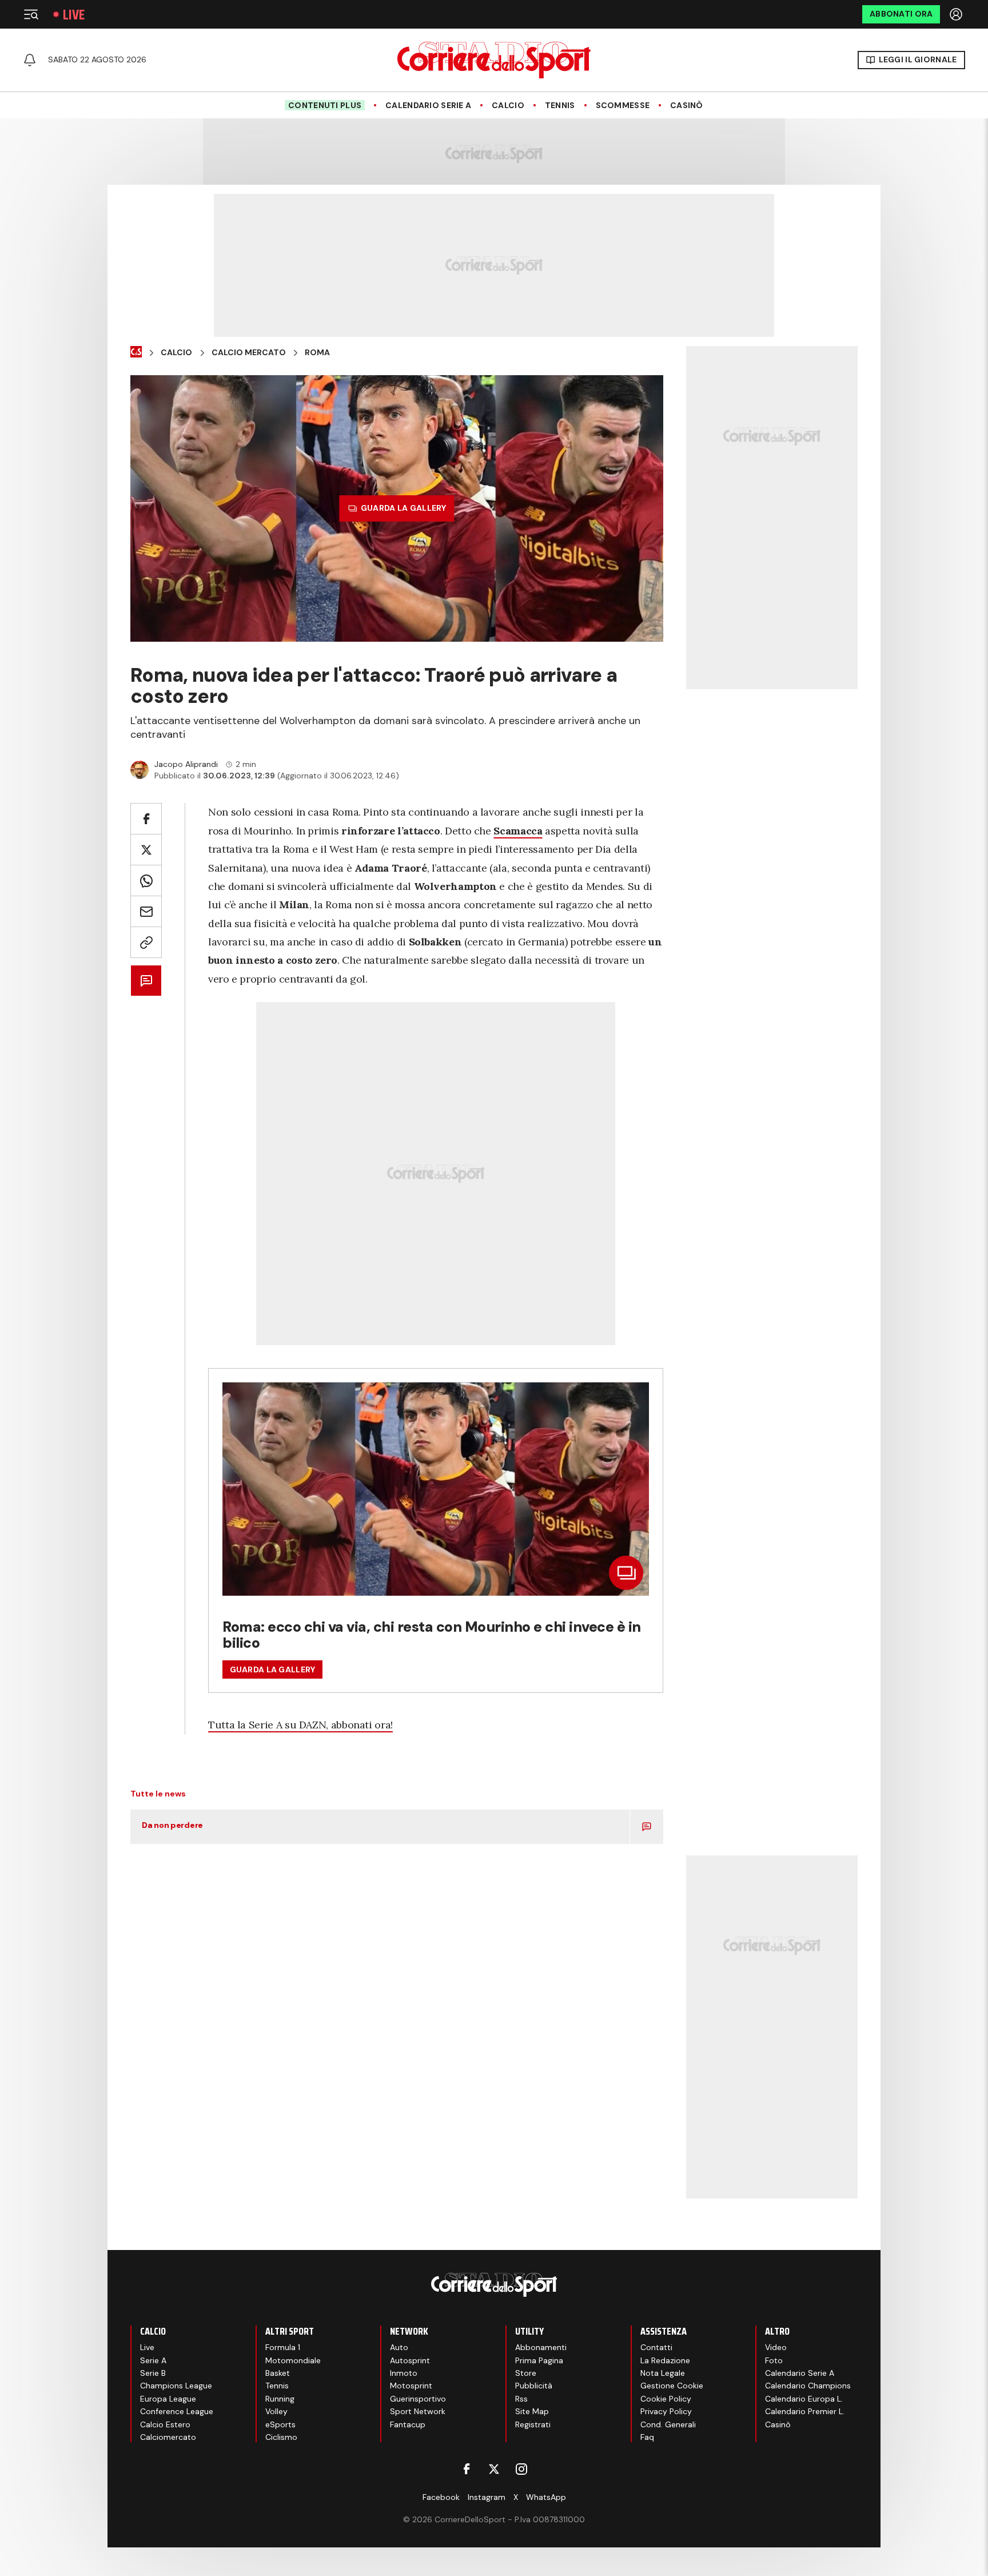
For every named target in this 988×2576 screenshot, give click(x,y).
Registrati (533, 2424)
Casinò (687, 106)
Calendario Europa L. (804, 2399)
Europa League (168, 2399)
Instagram (487, 2497)
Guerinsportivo (418, 2399)
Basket (278, 2373)
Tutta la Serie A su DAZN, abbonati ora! (300, 1725)
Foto (774, 2360)
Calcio (508, 106)
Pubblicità (534, 2386)
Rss (521, 2399)
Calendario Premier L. (805, 2411)
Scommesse (623, 106)
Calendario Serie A (428, 106)
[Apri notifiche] (30, 60)
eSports (280, 2424)
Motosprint (411, 2386)
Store (526, 2373)
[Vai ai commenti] (146, 981)
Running (280, 2399)
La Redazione (665, 2360)
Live (74, 15)
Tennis (560, 106)
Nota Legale (663, 2373)
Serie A (153, 2360)
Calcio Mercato (249, 353)
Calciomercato (168, 2437)
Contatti (656, 2347)
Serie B (153, 2373)
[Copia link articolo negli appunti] (146, 942)
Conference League (177, 2411)
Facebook (441, 2497)
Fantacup (408, 2424)
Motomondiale (293, 2360)
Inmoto (404, 2373)
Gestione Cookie (672, 2386)
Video (776, 2347)
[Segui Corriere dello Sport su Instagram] (521, 2469)
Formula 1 (283, 2347)
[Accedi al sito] (957, 14)
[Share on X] (146, 850)
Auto (399, 2347)
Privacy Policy (666, 2411)
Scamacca (518, 831)
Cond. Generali (668, 2424)
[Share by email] (146, 911)
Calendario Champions (808, 2386)
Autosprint (410, 2360)
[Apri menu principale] (31, 14)
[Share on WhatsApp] (146, 880)
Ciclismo (281, 2437)
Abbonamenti (541, 2347)
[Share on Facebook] (146, 819)
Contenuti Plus (325, 105)
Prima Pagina (539, 2360)
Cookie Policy (666, 2399)
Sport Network (418, 2411)
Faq (647, 2437)
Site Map (532, 2411)
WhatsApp (546, 2497)
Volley (276, 2411)
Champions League (176, 2386)
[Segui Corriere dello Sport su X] (494, 2469)
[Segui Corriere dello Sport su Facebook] (467, 2469)
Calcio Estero (165, 2424)
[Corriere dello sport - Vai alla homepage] (494, 60)
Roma (317, 353)
